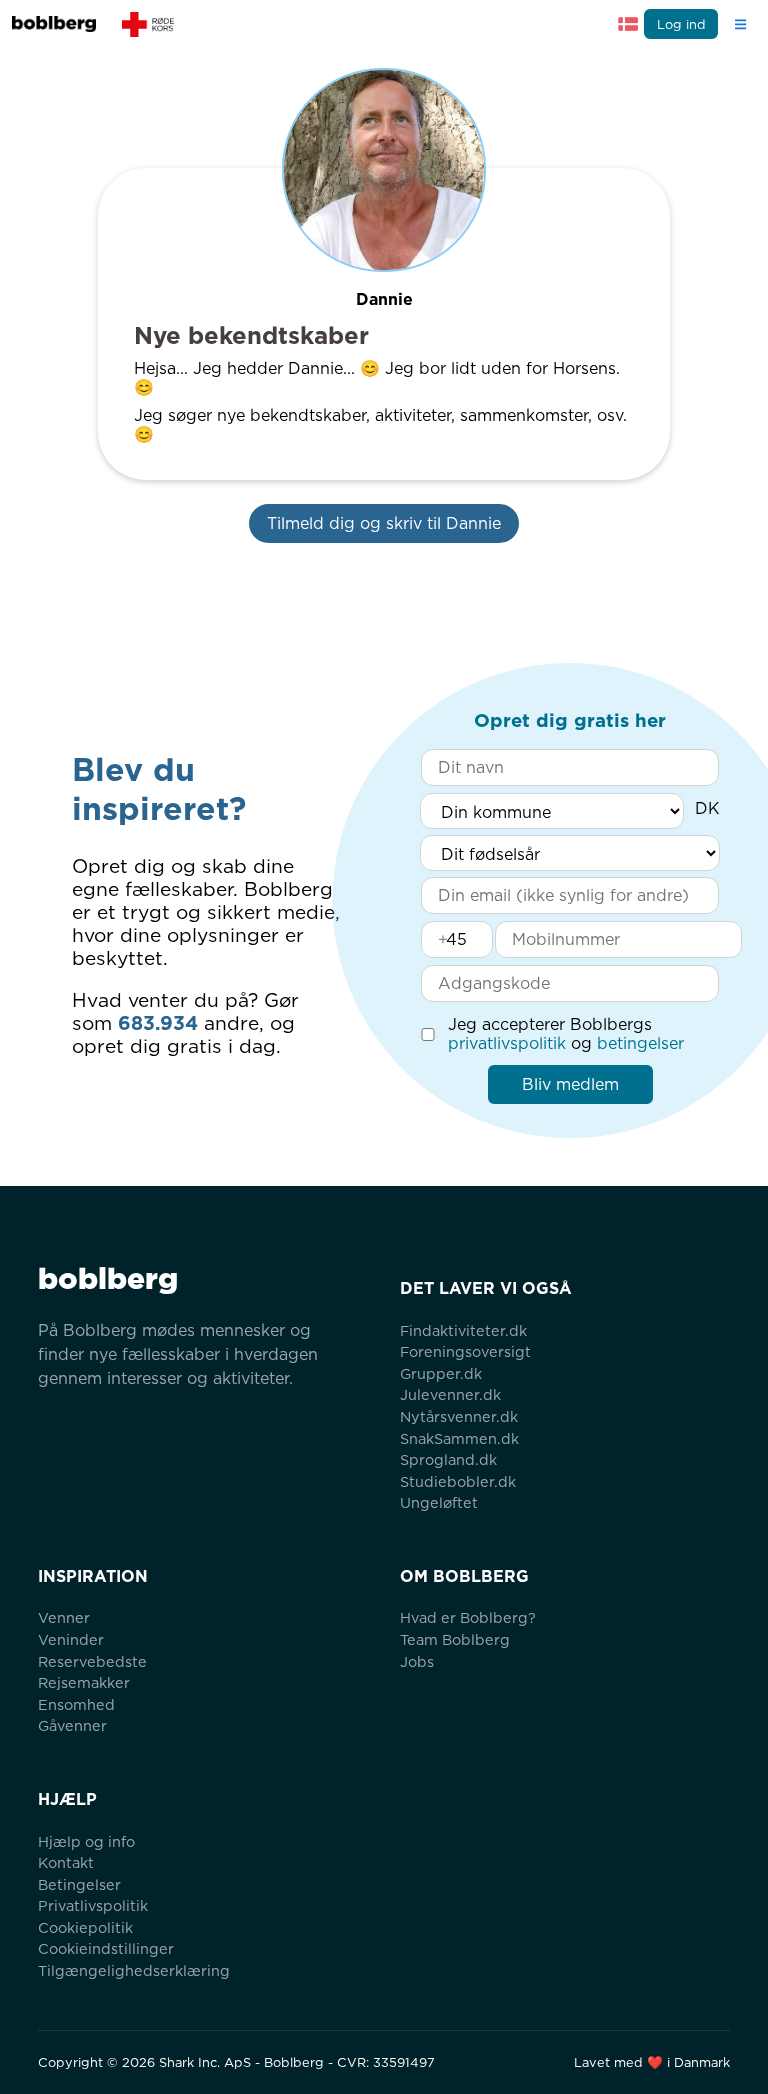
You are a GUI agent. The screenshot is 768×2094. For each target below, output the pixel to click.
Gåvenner (72, 1725)
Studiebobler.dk (458, 1481)
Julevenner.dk (450, 1394)
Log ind (681, 24)
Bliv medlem (570, 1084)
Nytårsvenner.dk (459, 1416)
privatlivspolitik (507, 1043)
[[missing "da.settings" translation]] (628, 24)
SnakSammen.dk (459, 1438)
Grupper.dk (441, 1373)
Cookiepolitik (85, 1927)
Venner (64, 1617)
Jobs (417, 1661)
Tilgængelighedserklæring (134, 1970)
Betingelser (79, 1884)
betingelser (640, 1043)
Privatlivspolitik (93, 1905)
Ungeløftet (439, 1502)
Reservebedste (92, 1661)
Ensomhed (76, 1704)
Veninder (71, 1639)
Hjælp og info (86, 1841)
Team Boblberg (455, 1639)
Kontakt (66, 1862)
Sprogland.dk (448, 1459)
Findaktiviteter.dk (463, 1330)
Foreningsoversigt (465, 1351)
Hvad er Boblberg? (468, 1617)
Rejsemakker (84, 1682)
